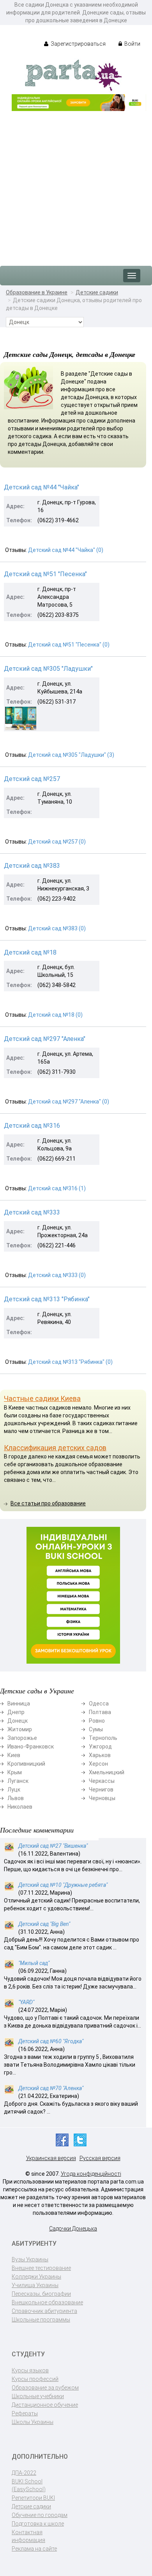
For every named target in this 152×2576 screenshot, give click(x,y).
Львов (16, 1798)
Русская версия (100, 2158)
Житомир (20, 1729)
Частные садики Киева (42, 1398)
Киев (14, 1755)
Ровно (97, 1721)
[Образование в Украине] (73, 75)
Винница (19, 1704)
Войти (132, 44)
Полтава (100, 1712)
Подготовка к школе (38, 2524)
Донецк (18, 1721)
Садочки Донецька (73, 2228)
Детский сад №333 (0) (57, 1275)
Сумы (96, 1729)
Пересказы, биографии (41, 2294)
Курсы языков (30, 2370)
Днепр (16, 1712)
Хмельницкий (107, 1772)
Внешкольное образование (47, 2302)
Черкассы (102, 1781)
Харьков (100, 1755)
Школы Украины (33, 2422)
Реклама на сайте (34, 2549)
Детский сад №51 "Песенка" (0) (69, 645)
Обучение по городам (40, 2515)
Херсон (98, 1764)
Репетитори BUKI (33, 2498)
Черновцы (102, 1798)
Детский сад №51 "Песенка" (45, 574)
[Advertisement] (76, 185)
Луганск (18, 1781)
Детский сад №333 (32, 1212)
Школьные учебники (38, 2396)
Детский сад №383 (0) (57, 928)
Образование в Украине (37, 292)
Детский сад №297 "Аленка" (45, 1039)
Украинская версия (51, 2158)
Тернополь (103, 1738)
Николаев (20, 1807)
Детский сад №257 (32, 779)
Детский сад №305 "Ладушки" (48, 669)
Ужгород (100, 1747)
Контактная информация (28, 2536)
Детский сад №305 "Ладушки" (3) (71, 755)
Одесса (99, 1704)
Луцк (14, 1790)
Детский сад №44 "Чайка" (42, 487)
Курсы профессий (35, 2379)
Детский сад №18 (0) (55, 1015)
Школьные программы (41, 2320)
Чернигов (101, 1790)
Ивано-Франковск (31, 1747)
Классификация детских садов (55, 1448)
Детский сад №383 (32, 866)
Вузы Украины (30, 2259)
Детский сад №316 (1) (57, 1188)
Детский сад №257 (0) (57, 842)
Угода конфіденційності (91, 2174)
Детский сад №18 (30, 952)
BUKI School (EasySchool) (29, 2485)
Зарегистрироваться (78, 44)
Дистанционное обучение (45, 2405)
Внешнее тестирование (41, 2268)
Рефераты (25, 2413)
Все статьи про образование (48, 1503)
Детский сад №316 (32, 1126)
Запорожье (22, 1738)
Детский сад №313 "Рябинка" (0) (70, 1362)
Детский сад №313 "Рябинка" (47, 1299)
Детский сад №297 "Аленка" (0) (69, 1102)
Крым (15, 1772)
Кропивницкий (26, 1764)
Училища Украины (35, 2285)
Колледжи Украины (36, 2277)
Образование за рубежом (45, 2388)
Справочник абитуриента (44, 2311)
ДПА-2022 (24, 2473)
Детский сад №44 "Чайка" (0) (66, 550)
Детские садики (97, 292)
